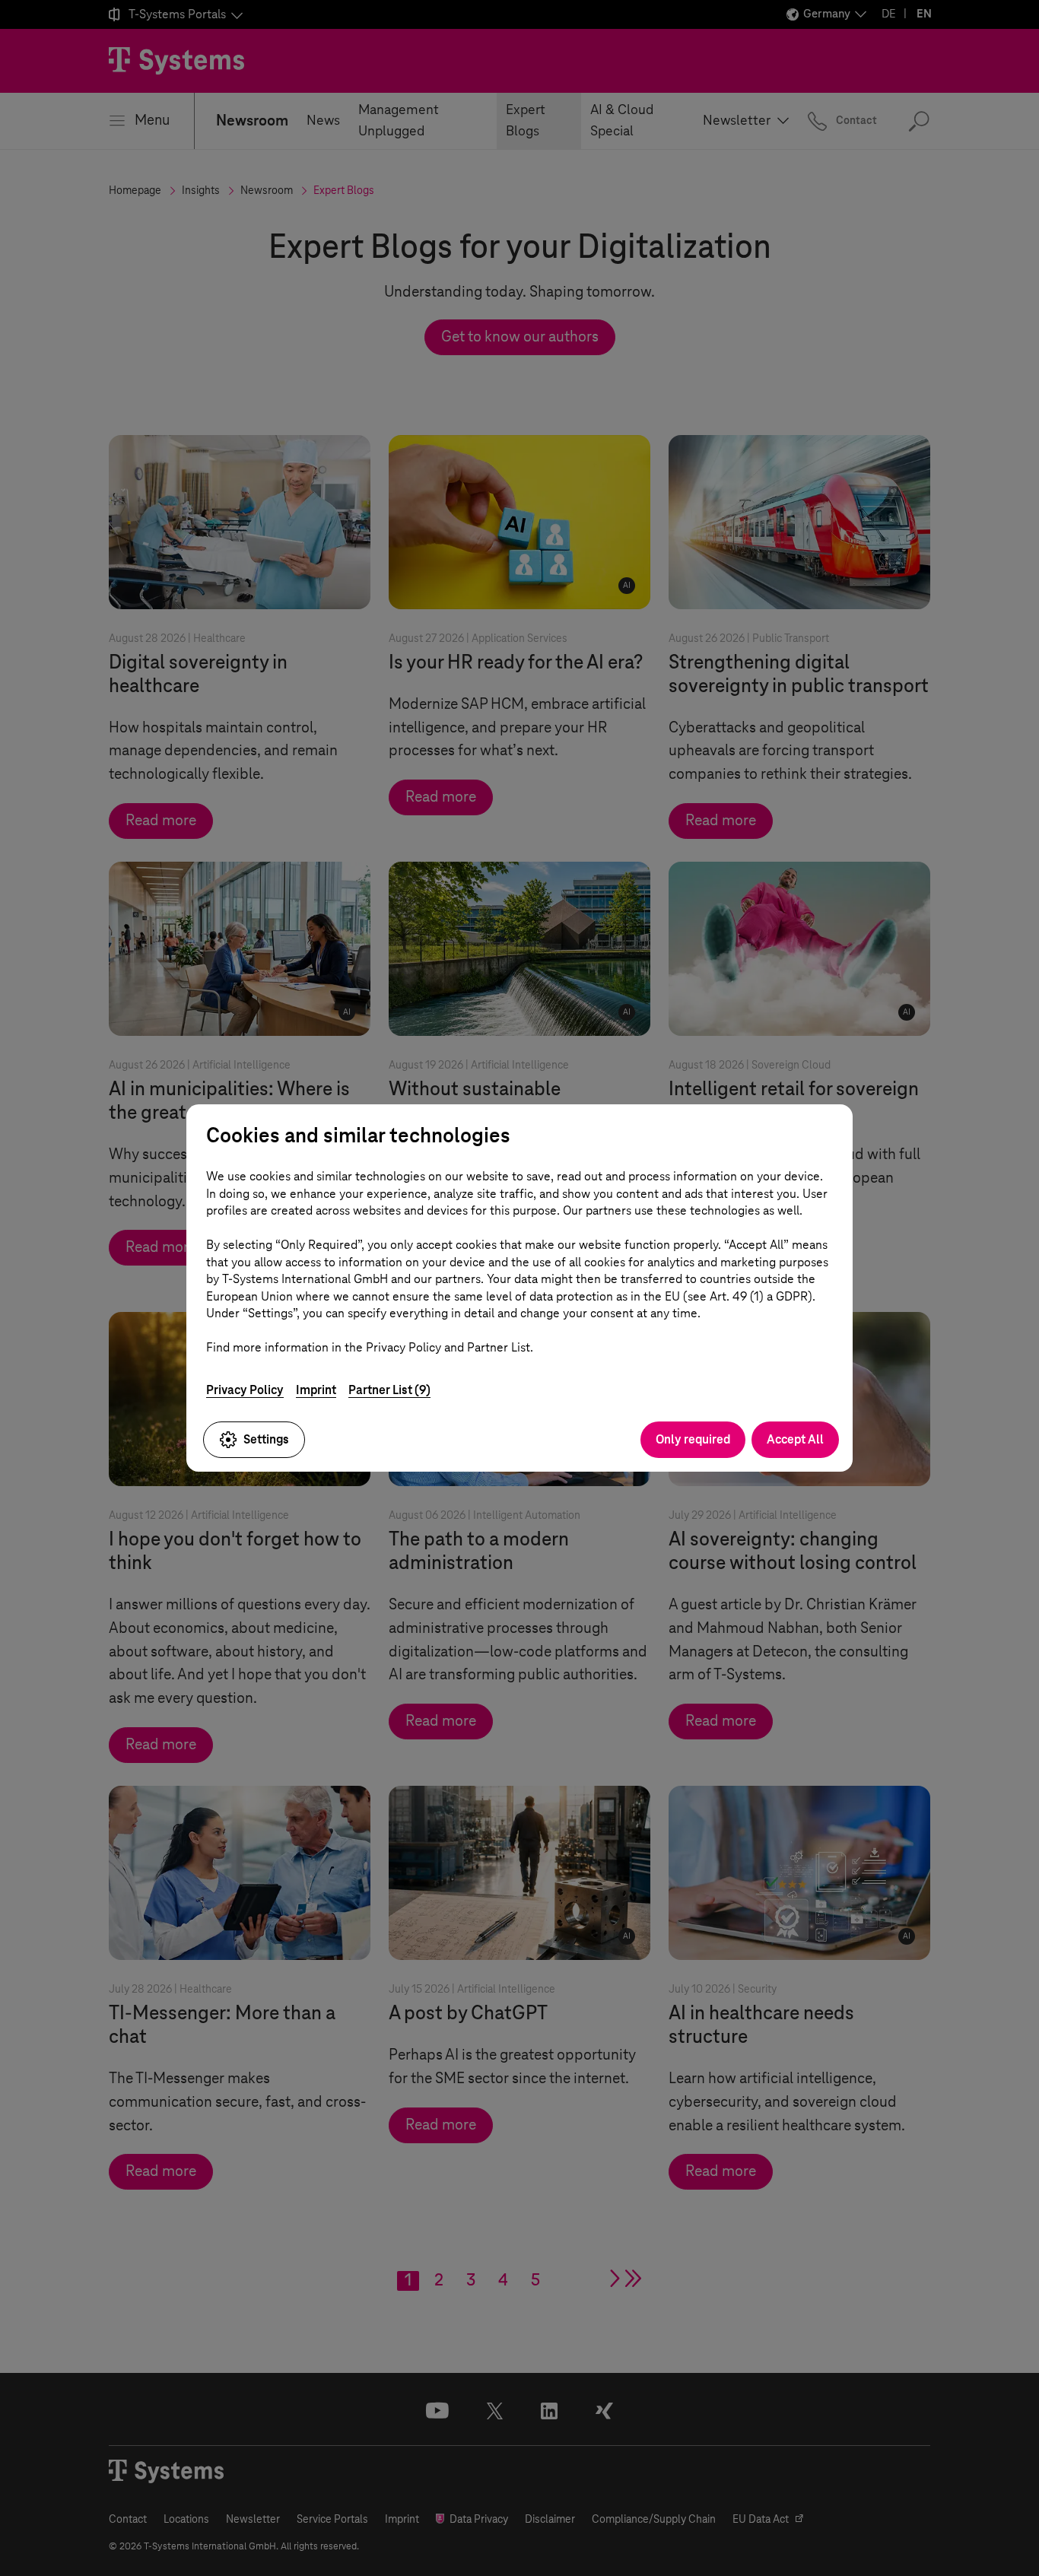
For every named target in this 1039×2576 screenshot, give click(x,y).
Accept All (795, 1439)
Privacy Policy (245, 1390)
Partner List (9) (389, 1390)
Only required (693, 1439)
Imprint (316, 1390)
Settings (266, 1439)
